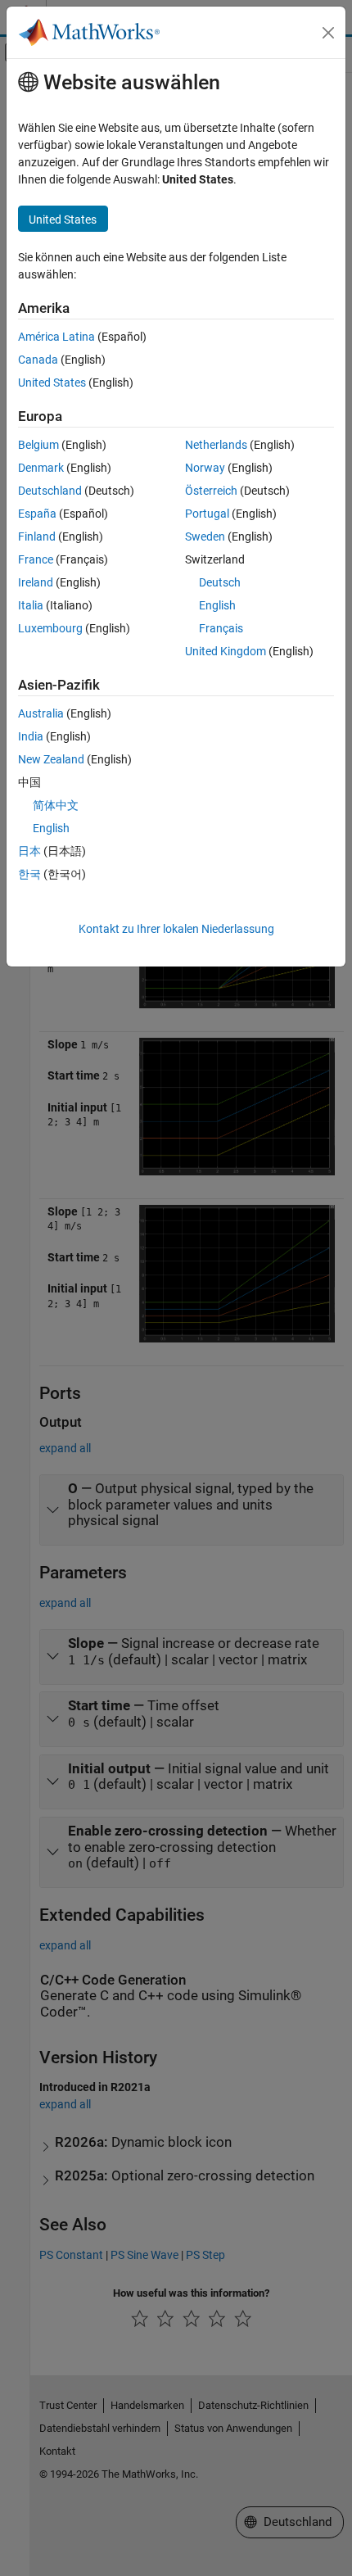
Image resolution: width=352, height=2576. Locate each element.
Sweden (205, 536)
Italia (31, 605)
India (31, 736)
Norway (205, 468)
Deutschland (50, 491)
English (217, 605)
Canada (38, 360)
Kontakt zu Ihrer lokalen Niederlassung (176, 929)
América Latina (56, 337)
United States (52, 383)
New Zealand (51, 759)
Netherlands (216, 445)
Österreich (211, 491)
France (36, 559)
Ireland (36, 582)
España (37, 514)
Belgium (38, 445)
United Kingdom (226, 651)
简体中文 (56, 805)
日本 (29, 851)
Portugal (207, 514)
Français (221, 628)
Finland (37, 536)
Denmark (41, 468)
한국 (29, 874)
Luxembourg (50, 628)
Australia (41, 713)
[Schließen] (328, 33)
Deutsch (220, 582)
